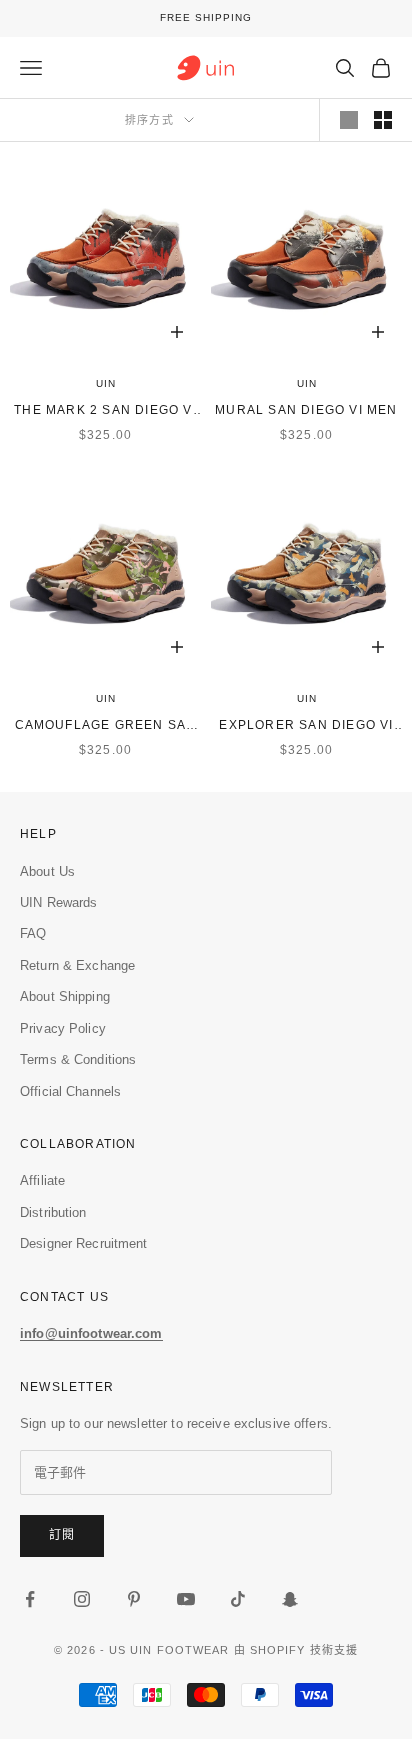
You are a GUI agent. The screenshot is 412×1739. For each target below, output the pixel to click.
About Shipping (65, 996)
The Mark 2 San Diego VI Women (105, 411)
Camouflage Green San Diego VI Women (106, 726)
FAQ (33, 933)
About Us (47, 871)
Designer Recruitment (84, 1243)
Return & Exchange (77, 965)
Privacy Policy (63, 1028)
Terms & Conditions (78, 1059)
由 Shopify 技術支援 (296, 1650)
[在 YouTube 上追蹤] (186, 1599)
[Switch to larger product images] (349, 120)
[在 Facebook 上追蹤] (30, 1599)
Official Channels (70, 1091)
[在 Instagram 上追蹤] (82, 1599)
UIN (106, 383)
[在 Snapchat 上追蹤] (290, 1599)
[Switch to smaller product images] (383, 120)
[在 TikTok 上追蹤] (238, 1599)
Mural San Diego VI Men (306, 410)
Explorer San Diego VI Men (306, 726)
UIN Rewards (58, 902)
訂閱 (62, 1535)
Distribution (53, 1212)
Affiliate (42, 1180)
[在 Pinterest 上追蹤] (134, 1599)
